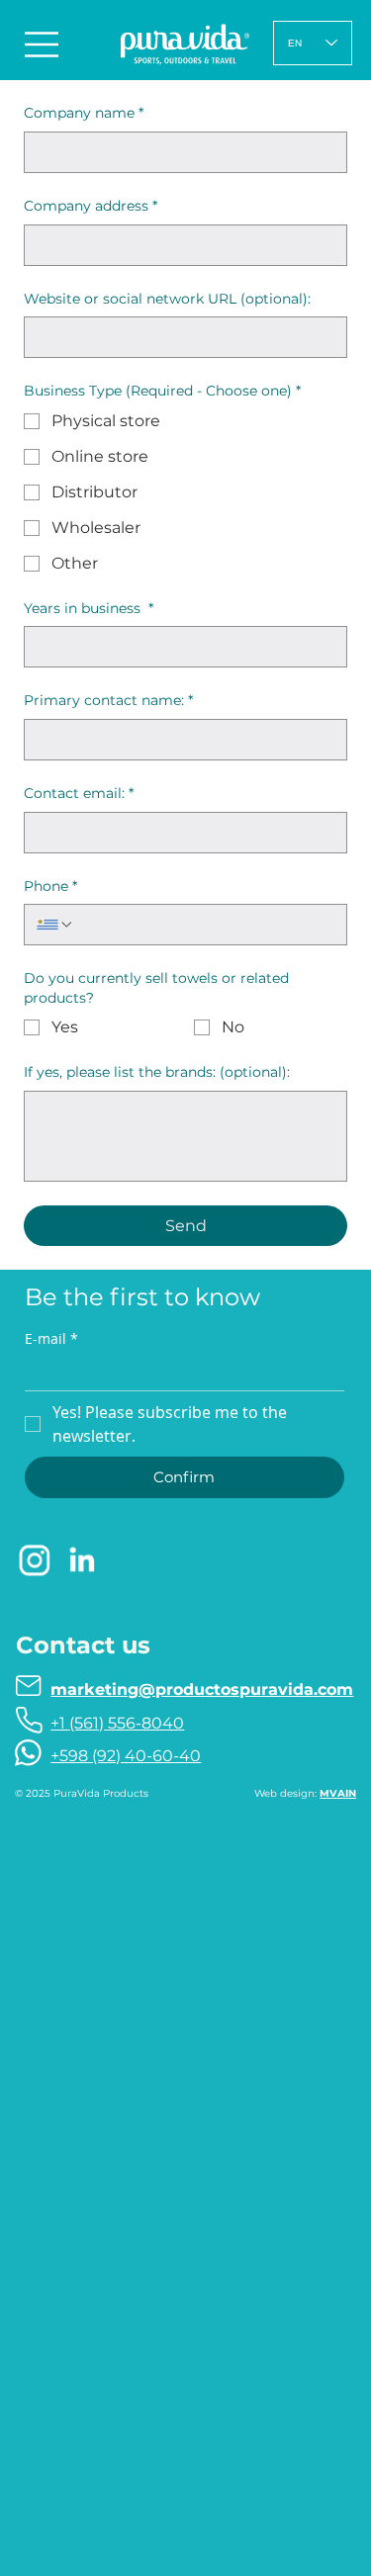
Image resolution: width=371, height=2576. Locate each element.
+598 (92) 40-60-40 (126, 1756)
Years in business (89, 608)
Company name (84, 113)
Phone (50, 886)
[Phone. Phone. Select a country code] (55, 925)
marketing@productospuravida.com (202, 1689)
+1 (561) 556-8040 (117, 1723)
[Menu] (43, 44)
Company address (91, 206)
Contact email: (79, 793)
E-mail (51, 1338)
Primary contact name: (108, 700)
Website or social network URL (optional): (167, 299)
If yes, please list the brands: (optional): (157, 1072)
